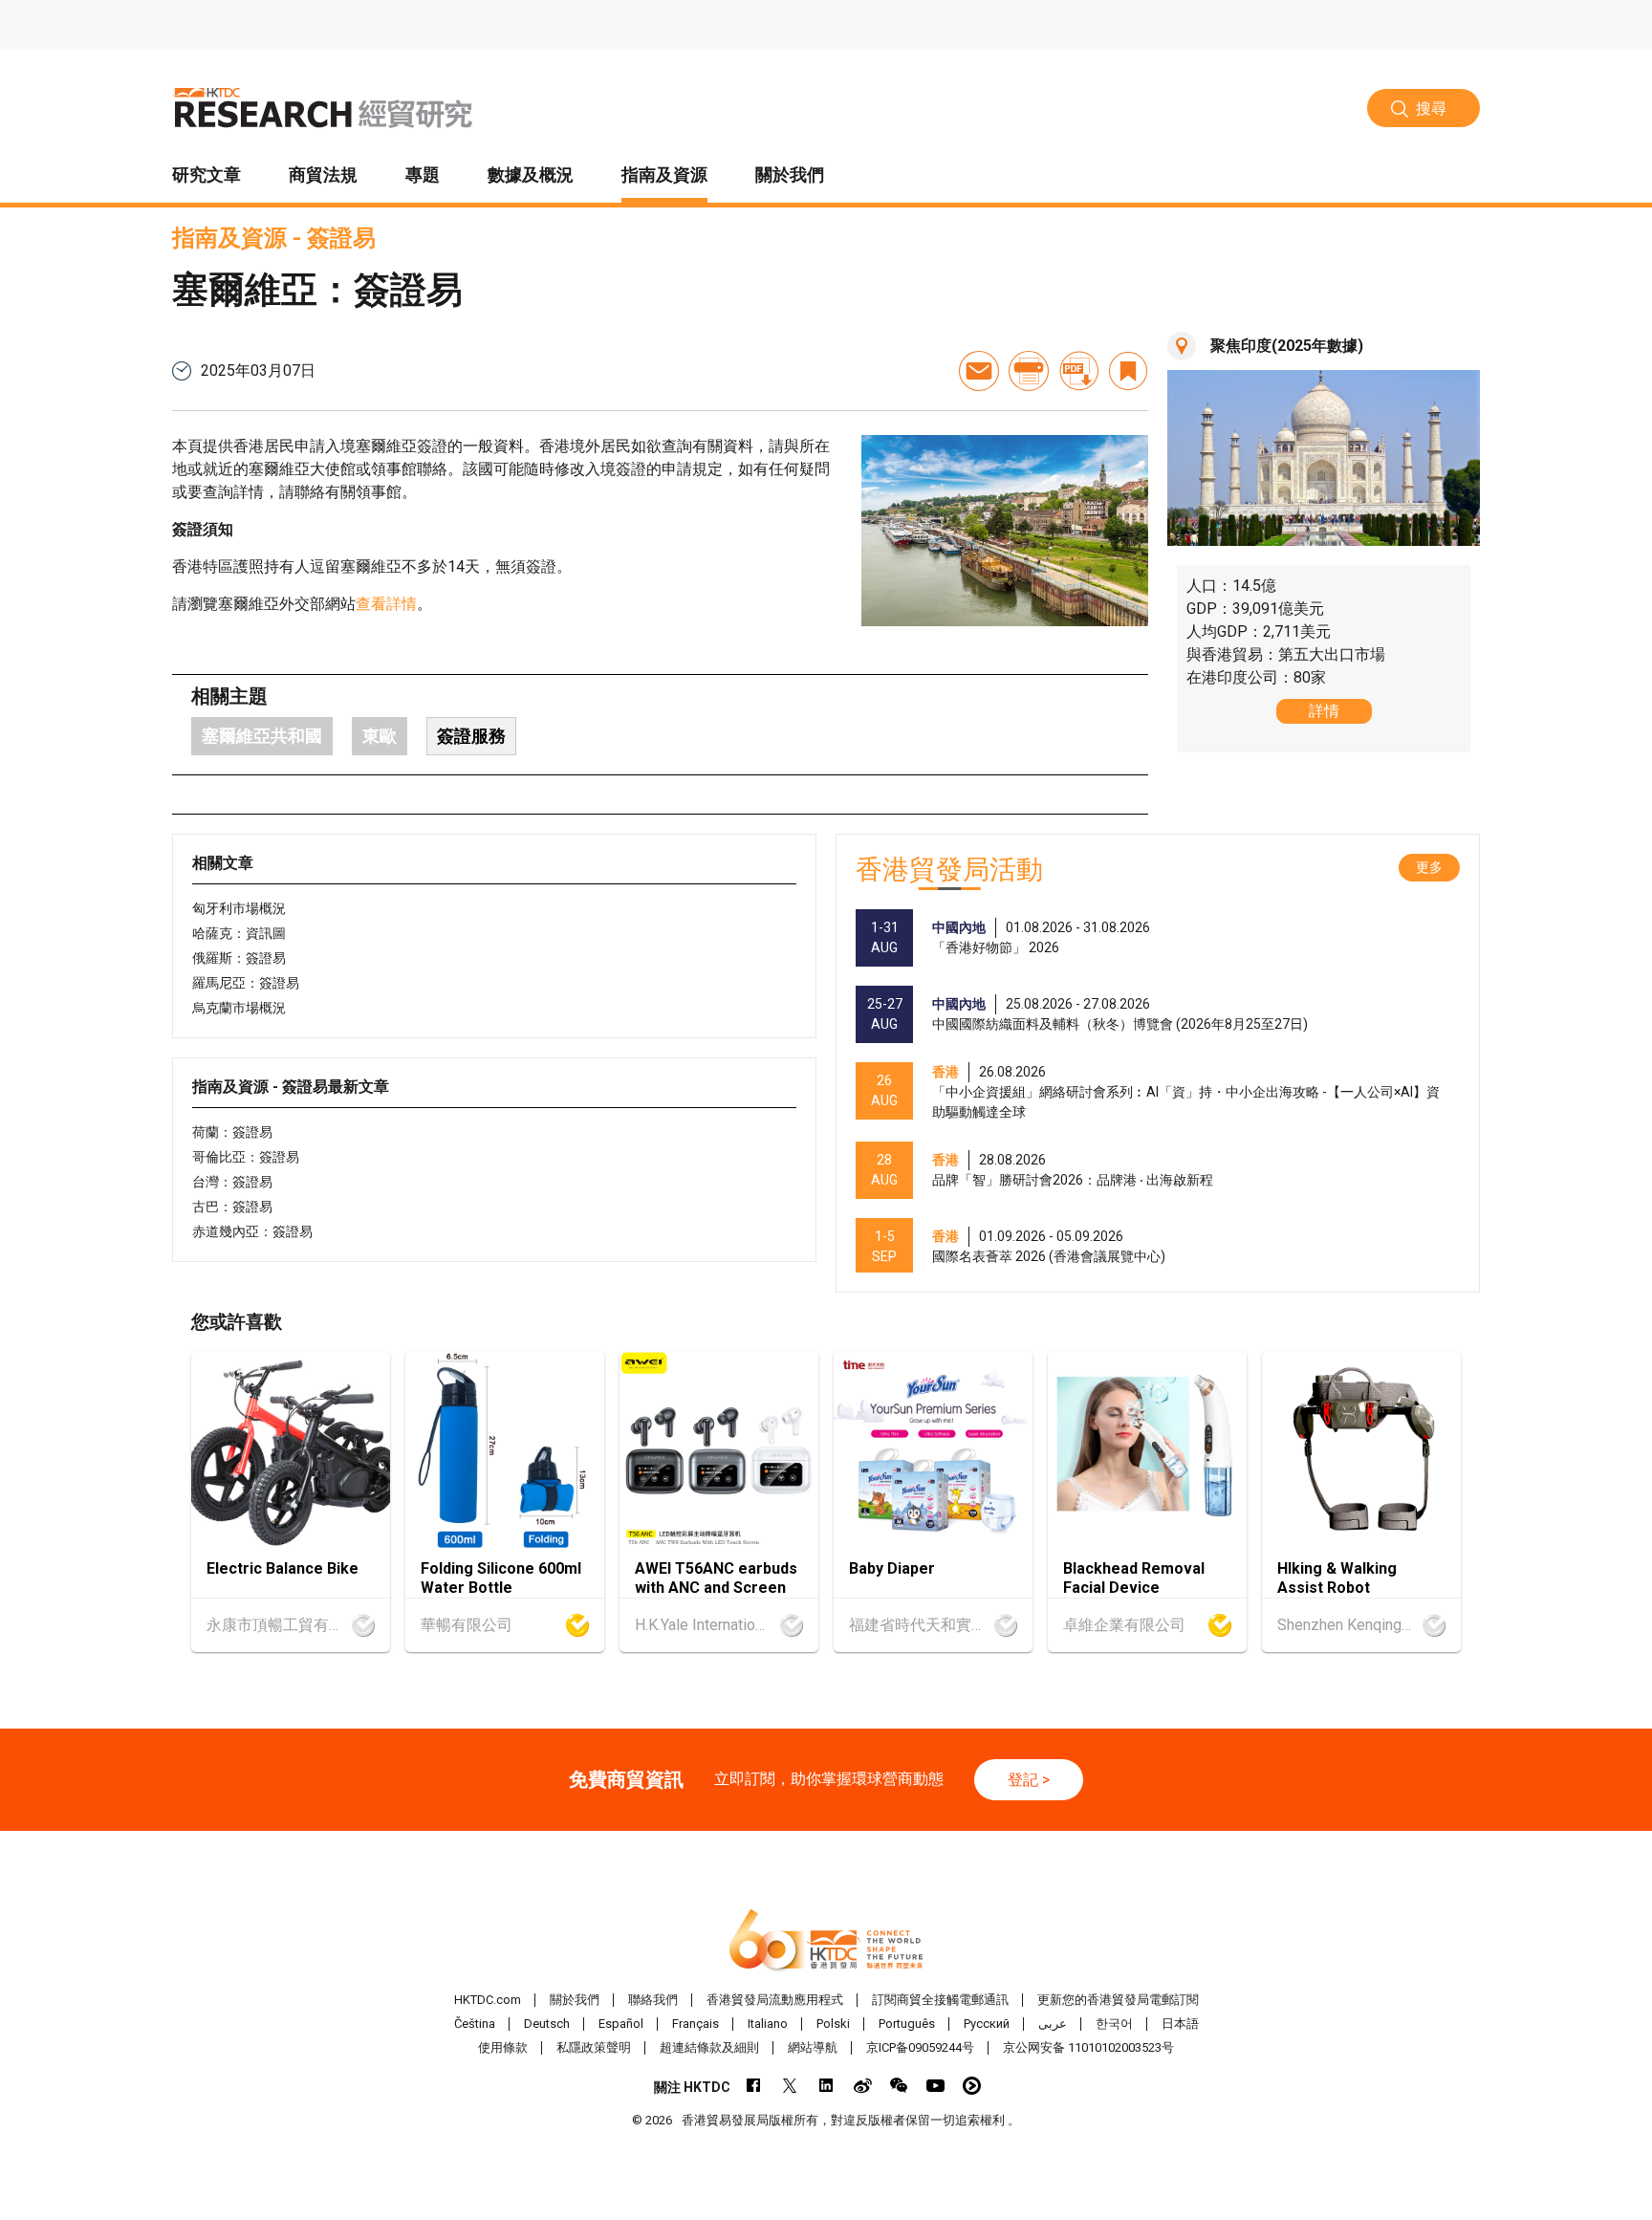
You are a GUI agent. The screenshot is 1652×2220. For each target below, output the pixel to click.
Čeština (475, 2024)
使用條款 (503, 2047)
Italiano (768, 2024)
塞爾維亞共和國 (262, 736)
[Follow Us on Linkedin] (826, 2086)
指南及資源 (229, 238)
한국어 (1114, 2024)
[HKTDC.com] (826, 1941)
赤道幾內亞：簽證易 (252, 1231)
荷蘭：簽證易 (232, 1132)
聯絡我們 (653, 2000)
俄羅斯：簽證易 (239, 958)
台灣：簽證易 (232, 1182)
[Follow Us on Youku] (972, 2086)
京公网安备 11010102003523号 (1088, 2047)
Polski (833, 2024)
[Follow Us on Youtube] (935, 2086)
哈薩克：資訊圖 (239, 933)
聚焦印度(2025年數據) (1287, 346)
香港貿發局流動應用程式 (775, 2000)
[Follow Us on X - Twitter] (790, 2086)
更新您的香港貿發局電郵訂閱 (1118, 2000)
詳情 (1324, 711)
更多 (1429, 867)
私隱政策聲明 (594, 2047)
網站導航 (813, 2047)
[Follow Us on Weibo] (863, 2086)
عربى (1053, 2024)
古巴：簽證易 (232, 1207)
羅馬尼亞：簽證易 (246, 983)
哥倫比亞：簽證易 (246, 1157)
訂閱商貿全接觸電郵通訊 (940, 2000)
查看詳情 (386, 604)
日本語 (1180, 2024)
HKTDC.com (488, 2000)
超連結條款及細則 (709, 2047)
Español (621, 2024)
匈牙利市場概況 (239, 908)
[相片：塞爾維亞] (1005, 531)
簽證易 (341, 238)
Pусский (987, 2024)
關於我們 (575, 2000)
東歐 (380, 736)
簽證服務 (471, 736)
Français (696, 2024)
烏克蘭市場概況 (239, 1008)
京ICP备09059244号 (920, 2047)
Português (907, 2024)
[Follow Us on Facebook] (754, 2086)
